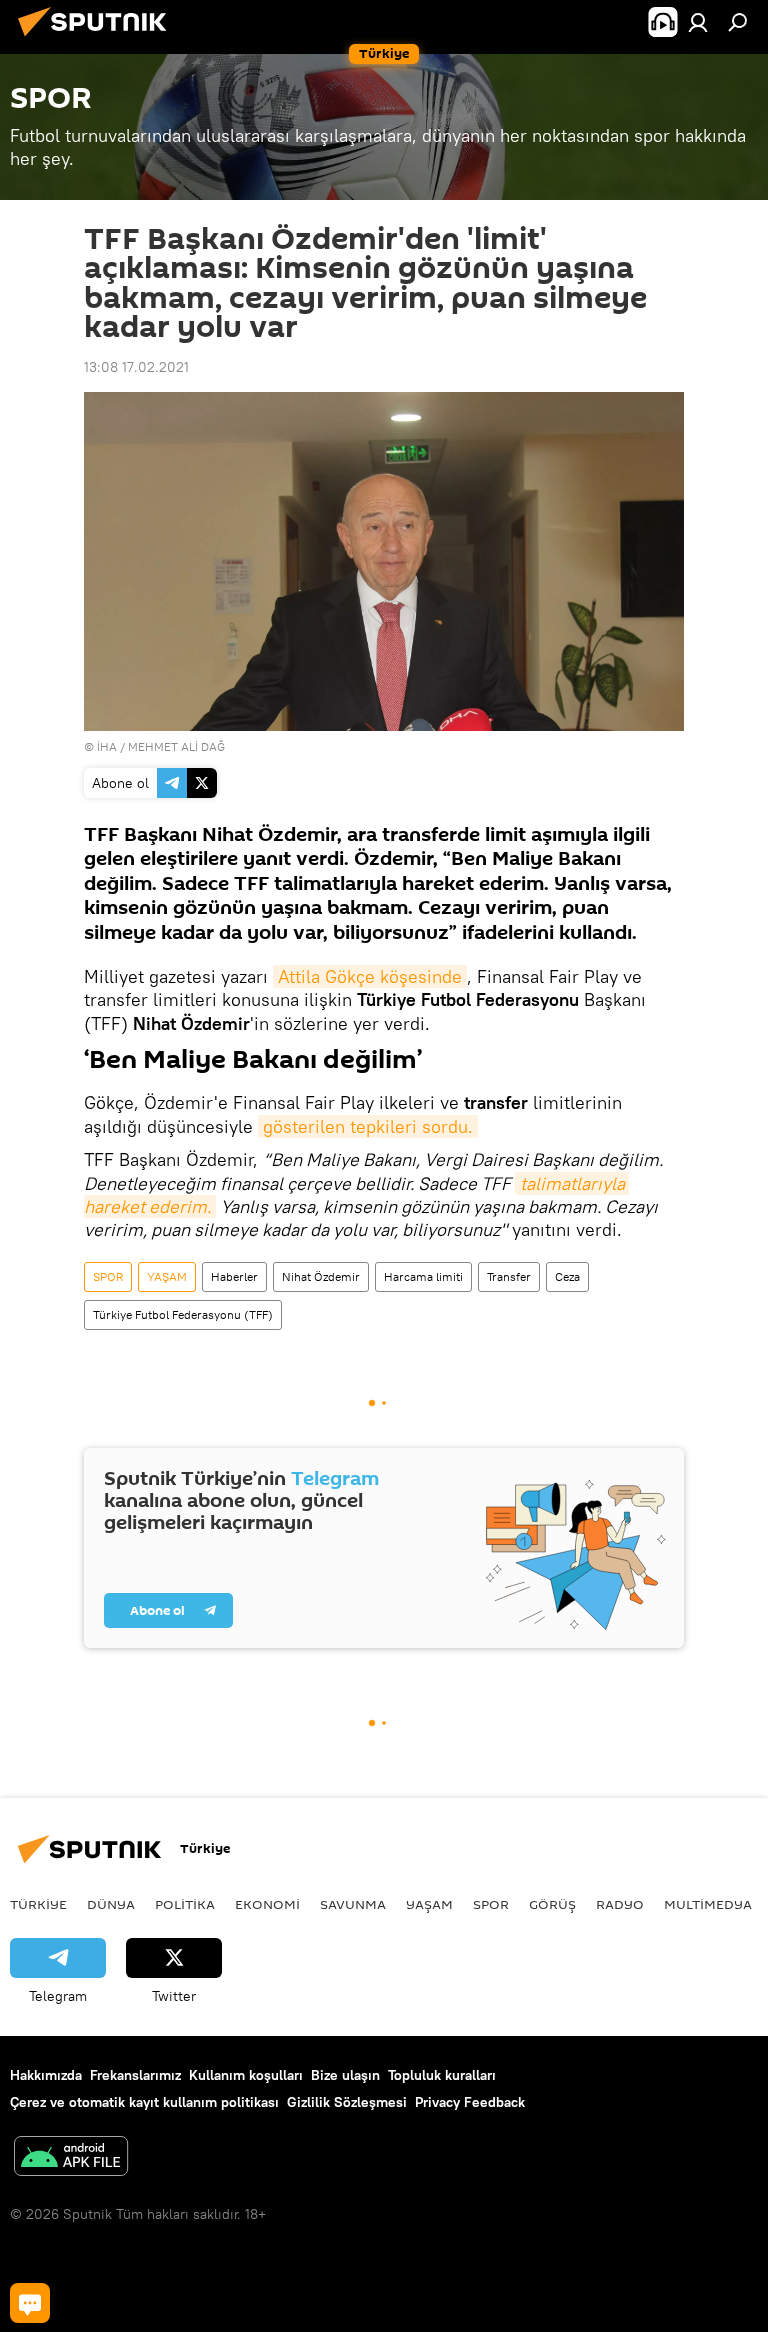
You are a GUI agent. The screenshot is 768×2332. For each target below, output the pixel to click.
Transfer (509, 1276)
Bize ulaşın (345, 2075)
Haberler (234, 1276)
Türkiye (38, 1904)
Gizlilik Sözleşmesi (347, 2102)
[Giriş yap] (698, 22)
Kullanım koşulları (246, 2075)
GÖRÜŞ (552, 1904)
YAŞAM (167, 1276)
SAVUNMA (353, 1904)
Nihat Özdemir (321, 1276)
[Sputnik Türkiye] (98, 39)
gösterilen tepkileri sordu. (368, 1126)
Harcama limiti (423, 1276)
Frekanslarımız (135, 2075)
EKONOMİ (267, 1904)
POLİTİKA (185, 1904)
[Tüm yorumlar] (30, 2303)
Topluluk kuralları (442, 2075)
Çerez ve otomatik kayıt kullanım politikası (144, 2102)
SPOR (108, 1276)
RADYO (620, 1904)
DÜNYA (111, 1904)
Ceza (567, 1276)
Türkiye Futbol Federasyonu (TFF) (183, 1314)
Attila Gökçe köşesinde (370, 976)
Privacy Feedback (470, 2102)
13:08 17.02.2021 (136, 367)
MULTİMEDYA (708, 1904)
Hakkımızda (46, 2075)
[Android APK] (71, 2158)
